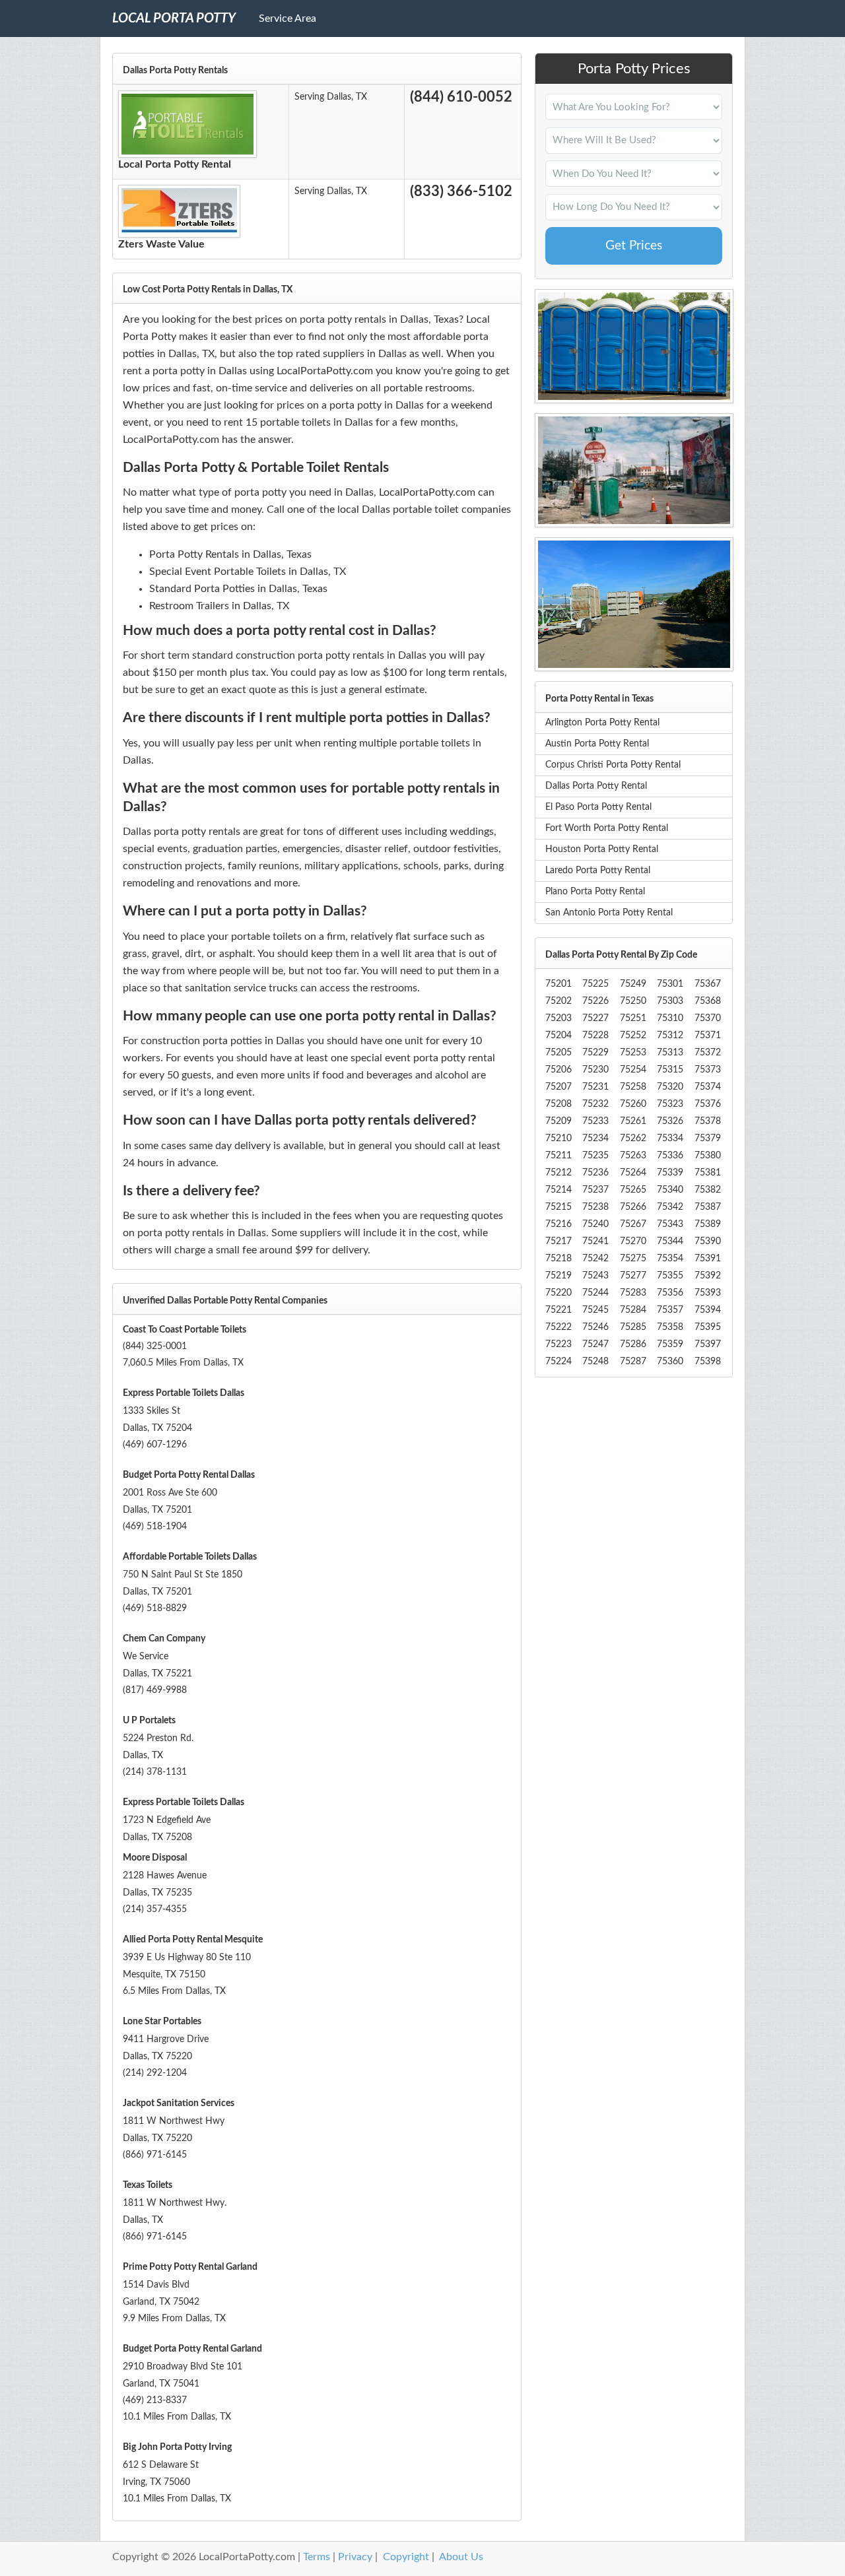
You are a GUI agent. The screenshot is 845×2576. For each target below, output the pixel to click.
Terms (317, 2557)
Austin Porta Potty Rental (597, 744)
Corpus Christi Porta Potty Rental (613, 765)
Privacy (355, 2557)
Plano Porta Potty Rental (595, 892)
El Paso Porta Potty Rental (598, 807)
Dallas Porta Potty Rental (596, 786)
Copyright (406, 2557)
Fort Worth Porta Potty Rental (607, 828)
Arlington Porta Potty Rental (602, 723)
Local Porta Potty (174, 18)
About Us (461, 2557)
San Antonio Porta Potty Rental (609, 913)
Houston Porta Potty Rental (602, 849)
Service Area (287, 18)
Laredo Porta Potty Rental (598, 871)
